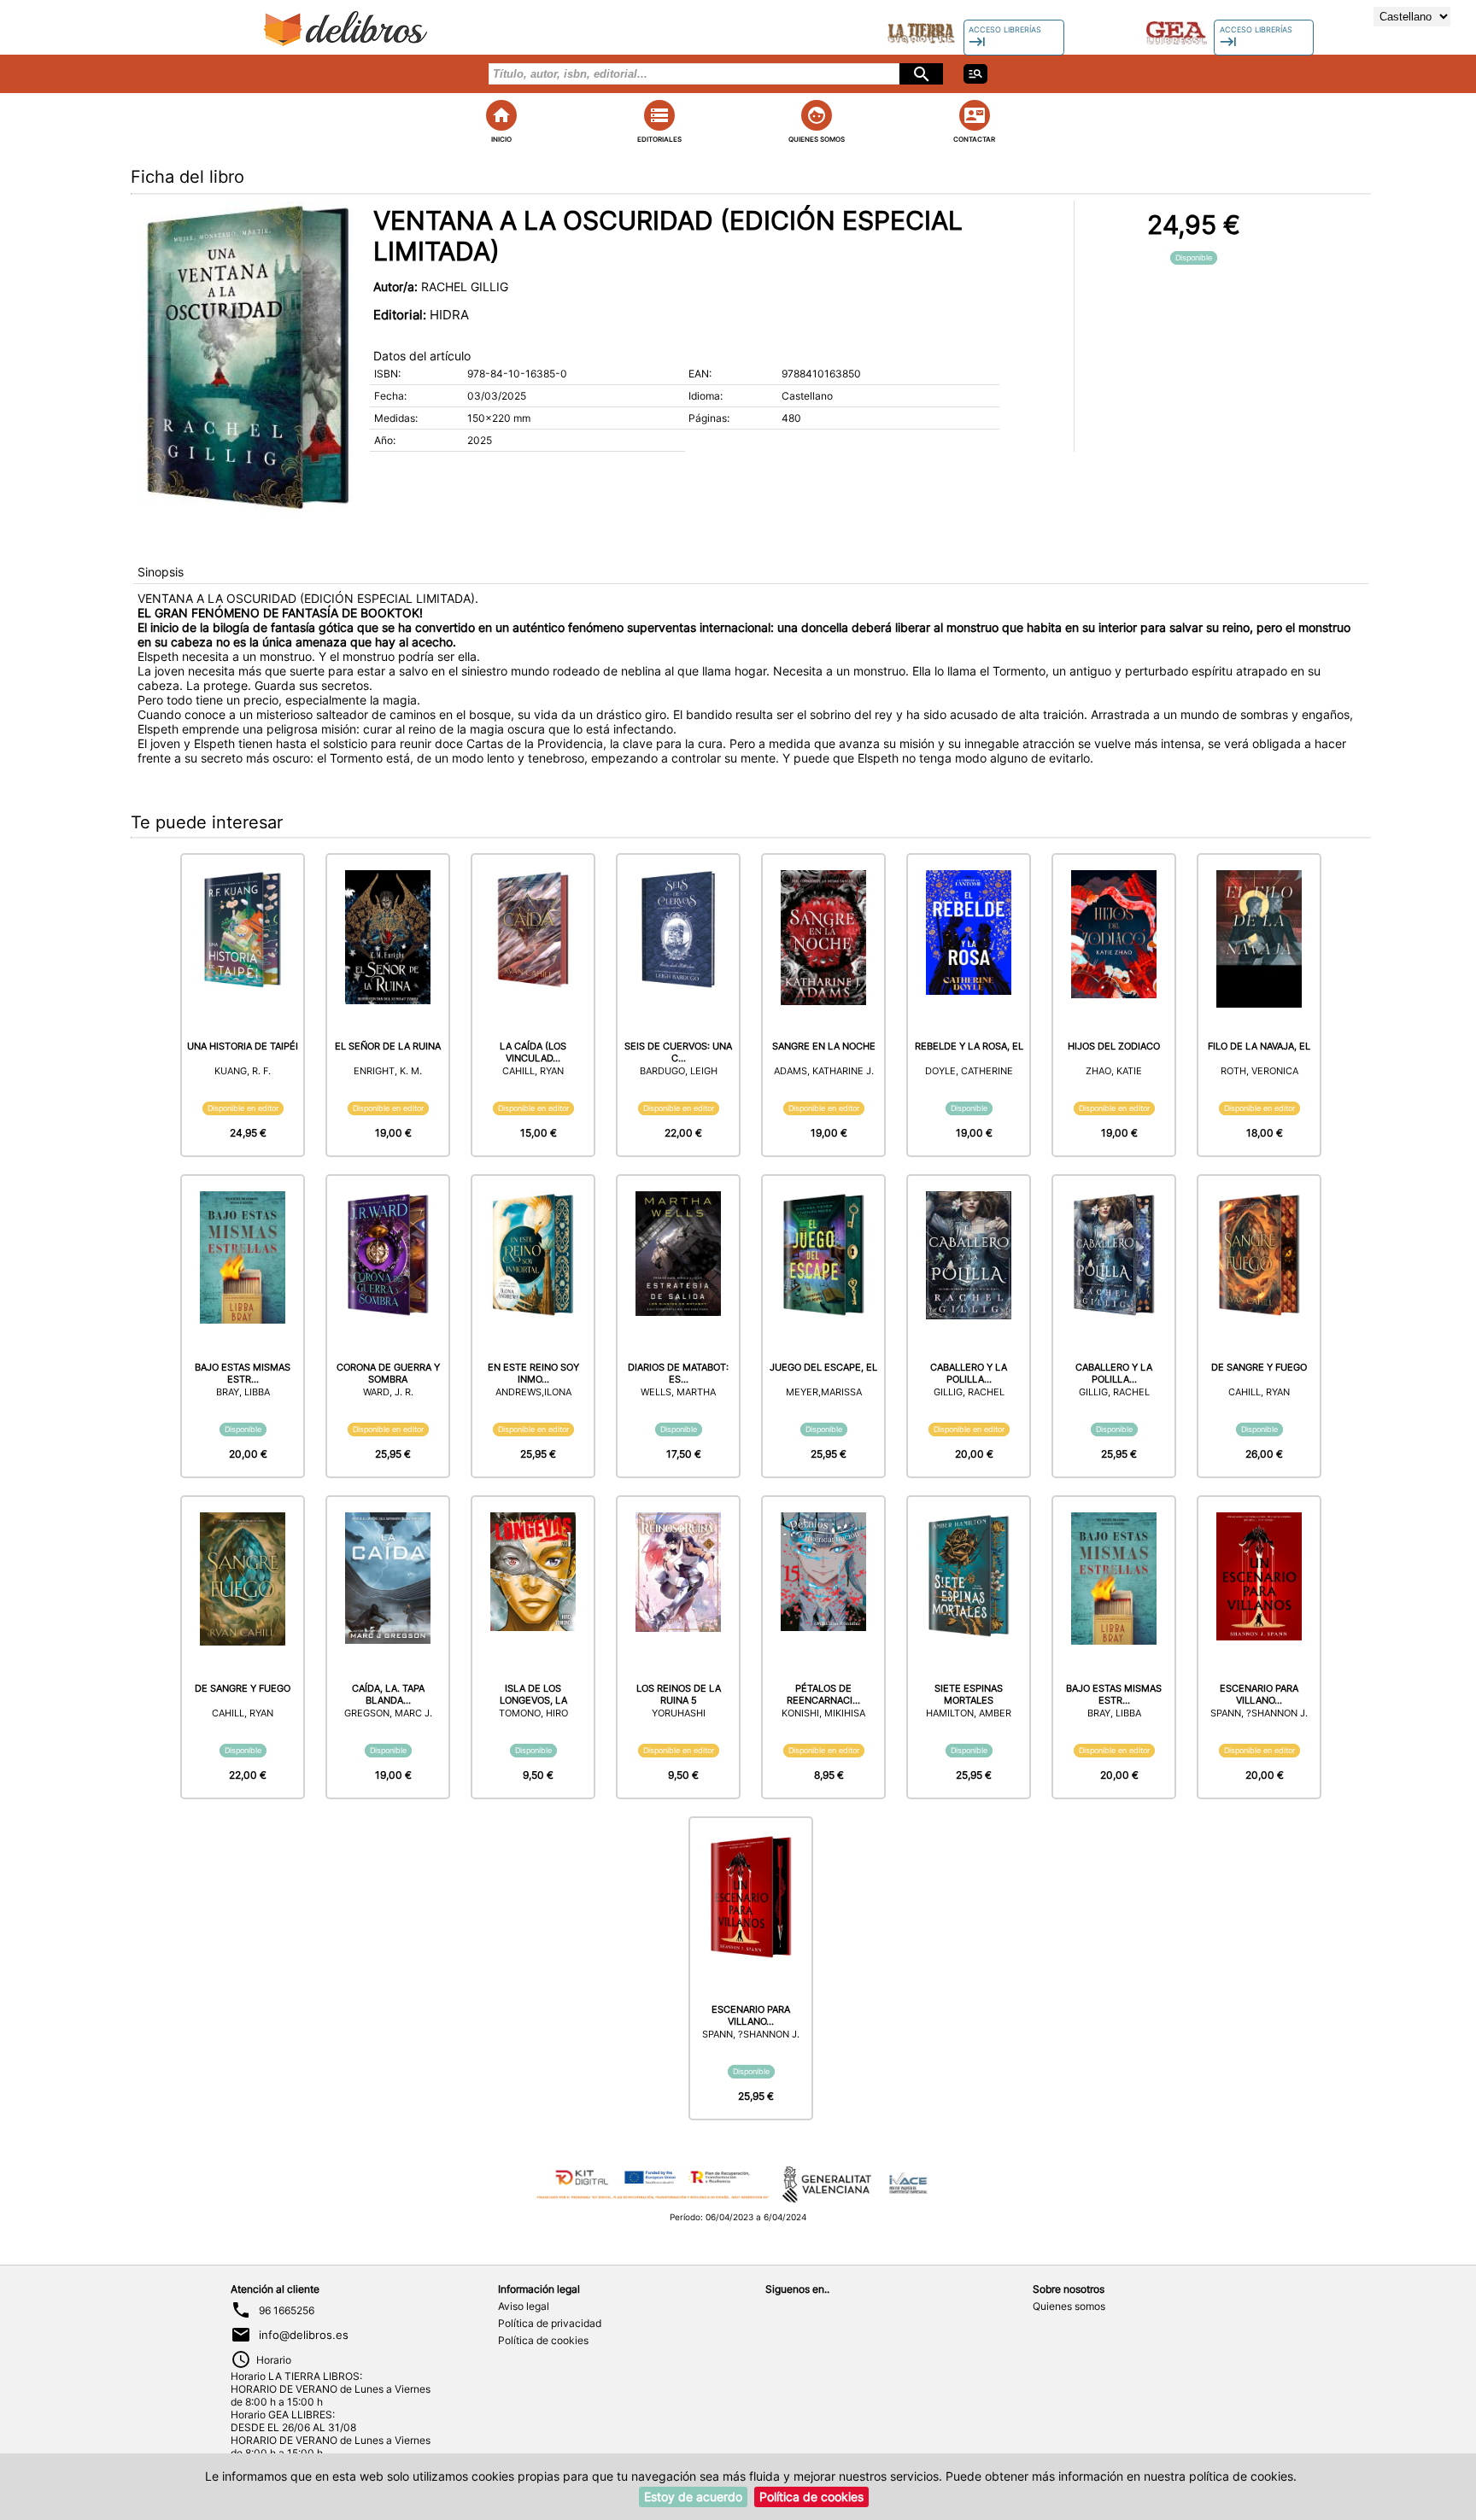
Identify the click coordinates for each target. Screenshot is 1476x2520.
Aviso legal (524, 2306)
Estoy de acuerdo (693, 2497)
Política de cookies (543, 2340)
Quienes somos (1069, 2306)
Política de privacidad (550, 2323)
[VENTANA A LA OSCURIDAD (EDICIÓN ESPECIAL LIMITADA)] (246, 358)
